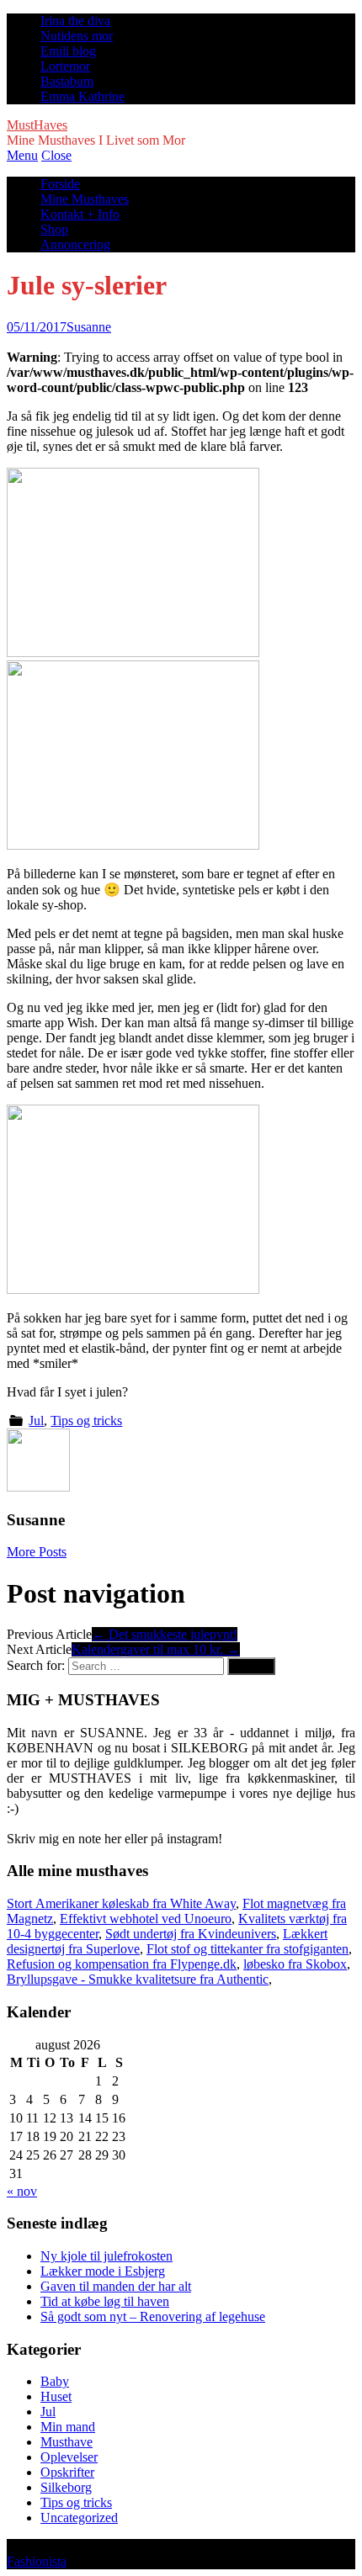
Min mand (68, 2427)
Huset (56, 2396)
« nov (22, 2191)
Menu (22, 155)
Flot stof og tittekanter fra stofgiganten (248, 1949)
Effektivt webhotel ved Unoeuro (146, 1919)
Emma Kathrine (83, 96)
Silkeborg (66, 2487)
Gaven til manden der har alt (116, 2286)
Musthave (67, 2442)
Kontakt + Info (80, 214)
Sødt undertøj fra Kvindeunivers (191, 1934)
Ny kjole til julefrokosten (106, 2256)
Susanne (89, 327)
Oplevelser (69, 2457)
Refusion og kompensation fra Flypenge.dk (122, 1964)
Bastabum (67, 81)
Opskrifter (67, 2472)
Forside (60, 184)
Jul (36, 1421)
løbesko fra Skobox (295, 1964)
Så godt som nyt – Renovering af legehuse (153, 2316)
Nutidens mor (77, 36)
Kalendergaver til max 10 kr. (156, 1649)
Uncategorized (79, 2518)
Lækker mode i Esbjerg (103, 2271)
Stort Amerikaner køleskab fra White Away (121, 1903)
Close (56, 155)
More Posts (37, 1552)
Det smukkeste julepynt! (165, 1634)
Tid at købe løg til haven (105, 2301)
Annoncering (75, 244)
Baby (55, 2381)
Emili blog (68, 51)
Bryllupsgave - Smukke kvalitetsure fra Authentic (138, 1979)
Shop (54, 229)
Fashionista (37, 2561)
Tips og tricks (86, 1421)
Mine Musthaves (85, 199)
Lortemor (65, 66)
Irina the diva (75, 21)
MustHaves (37, 125)
